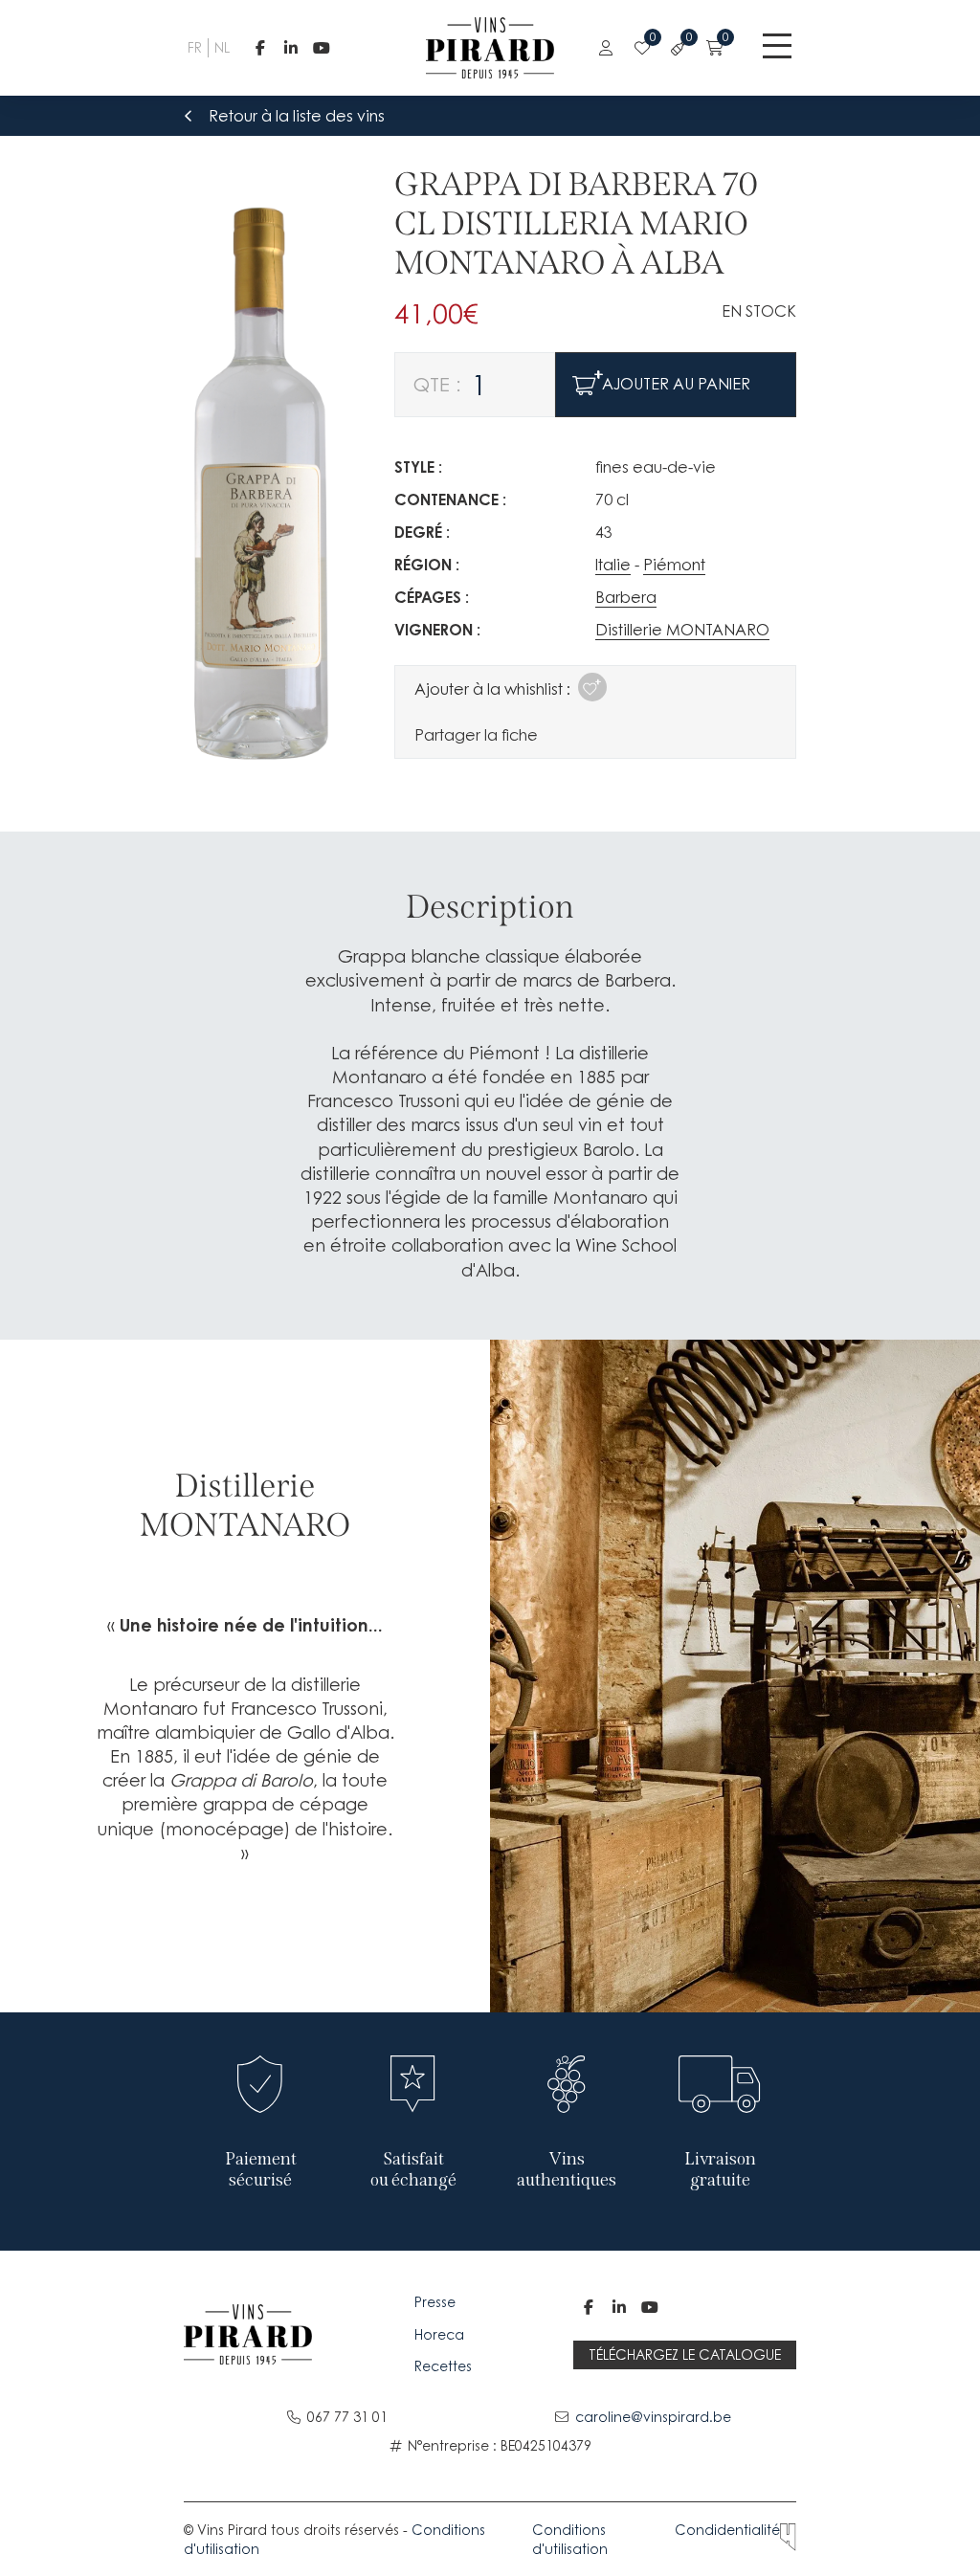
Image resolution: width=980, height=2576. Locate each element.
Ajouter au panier (676, 384)
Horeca (439, 2334)
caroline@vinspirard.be (653, 2417)
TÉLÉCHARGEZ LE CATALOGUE (685, 2354)
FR (193, 47)
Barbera (626, 597)
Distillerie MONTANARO (682, 630)
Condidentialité (727, 2530)
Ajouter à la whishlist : (492, 689)
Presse (437, 2302)
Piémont (674, 565)
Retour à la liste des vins (297, 116)
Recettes (443, 2366)
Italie (613, 565)
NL (220, 47)
